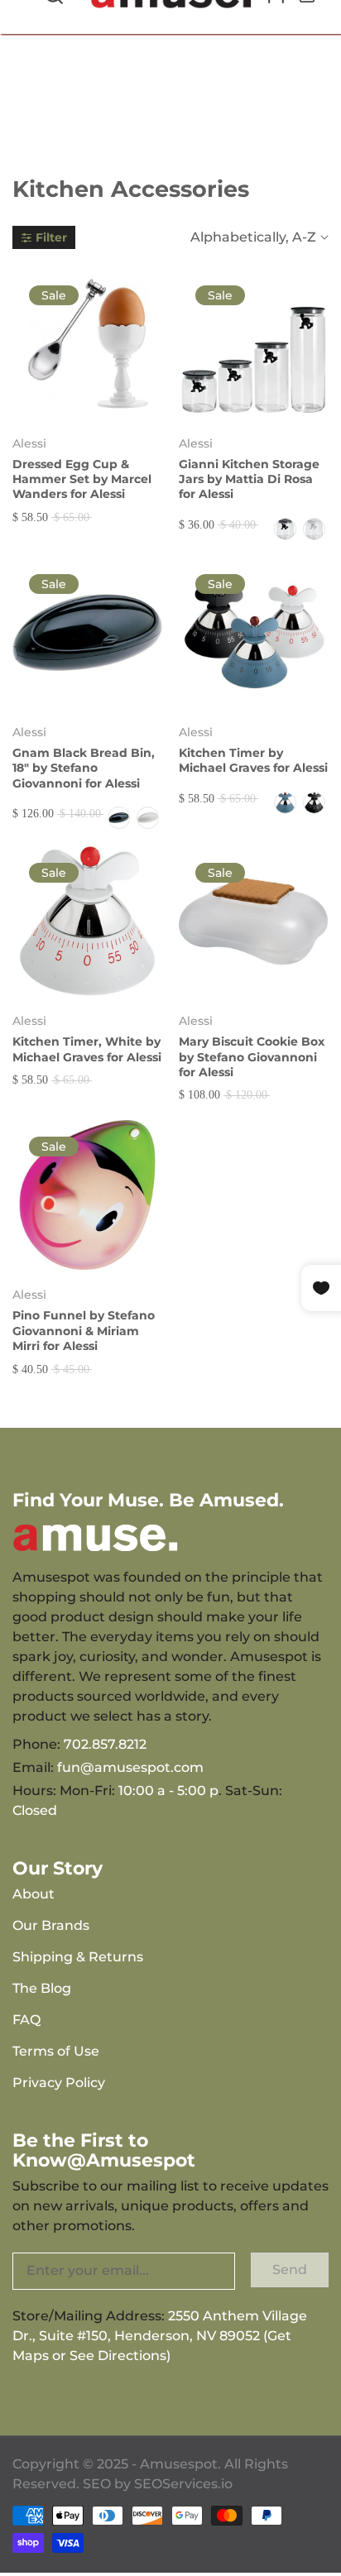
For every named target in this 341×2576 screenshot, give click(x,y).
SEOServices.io (183, 2484)
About (34, 1894)
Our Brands (51, 1925)
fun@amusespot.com (130, 1767)
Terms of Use (56, 2051)
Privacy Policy (59, 2083)
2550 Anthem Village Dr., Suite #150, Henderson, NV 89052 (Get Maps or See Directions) (160, 2336)
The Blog (42, 1988)
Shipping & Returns (78, 1957)
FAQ (26, 2020)
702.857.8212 (105, 1744)
